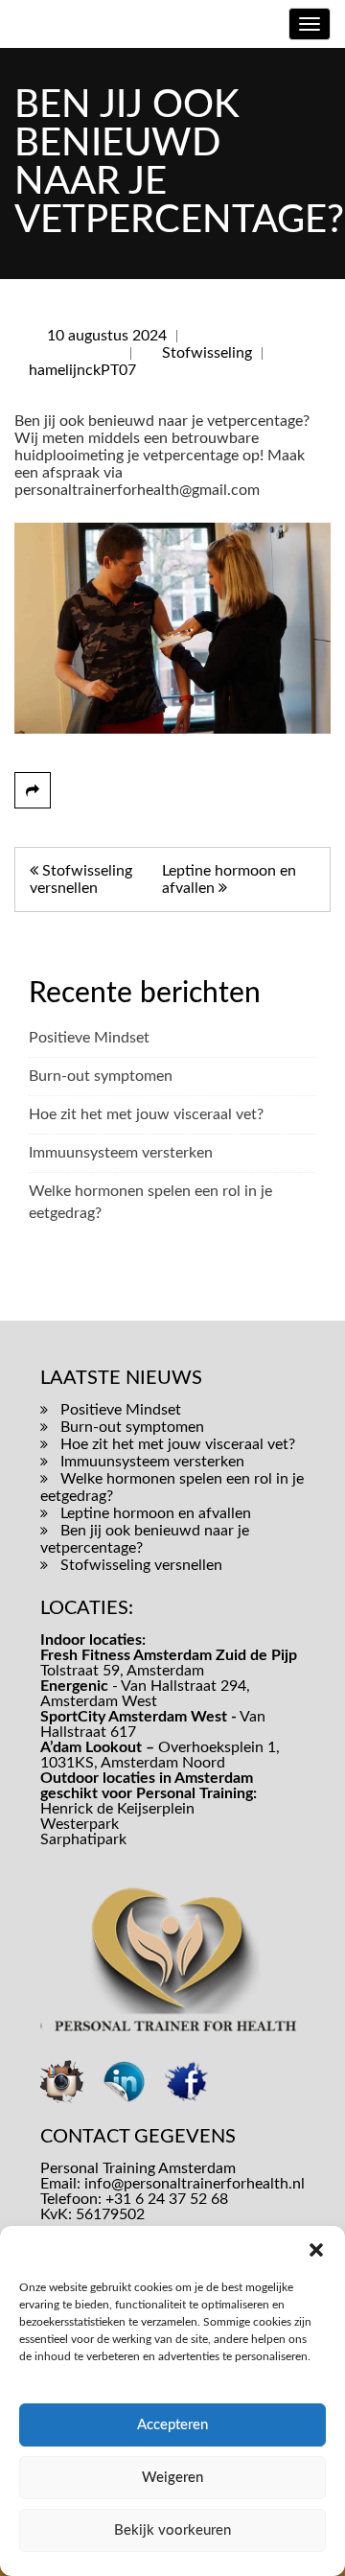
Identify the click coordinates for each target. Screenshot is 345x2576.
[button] (316, 2250)
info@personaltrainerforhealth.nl (195, 2184)
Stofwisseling (207, 353)
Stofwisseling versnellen (141, 1565)
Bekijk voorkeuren (172, 2530)
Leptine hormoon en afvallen (156, 1513)
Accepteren (172, 2425)
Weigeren (172, 2478)
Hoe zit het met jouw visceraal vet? (146, 1114)
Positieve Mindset (89, 1038)
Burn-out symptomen (101, 1076)
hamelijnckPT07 (82, 370)
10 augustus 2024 (107, 336)
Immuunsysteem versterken (121, 1153)
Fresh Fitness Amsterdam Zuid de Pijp (169, 1655)
